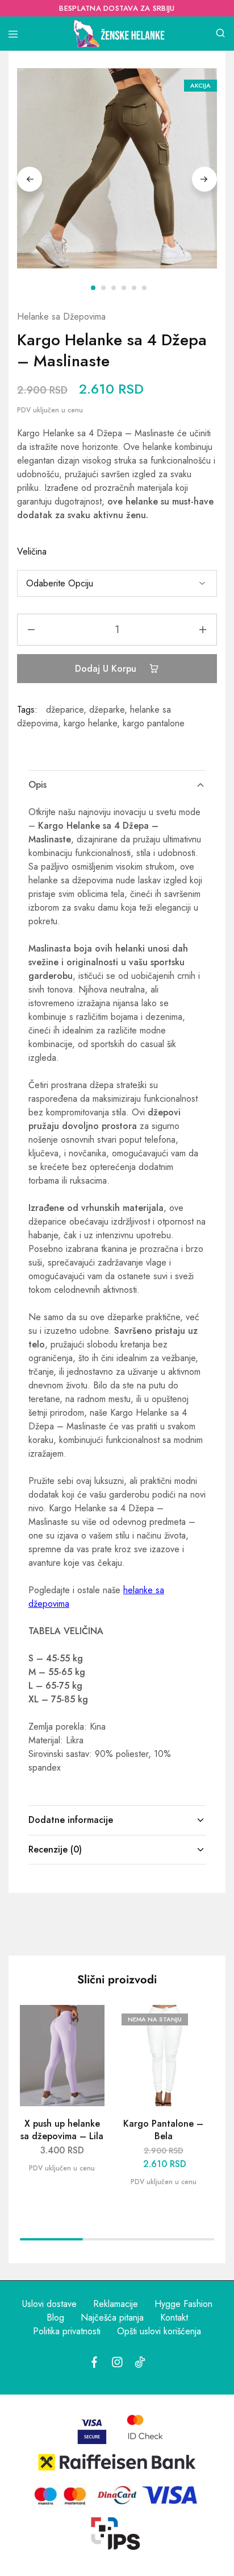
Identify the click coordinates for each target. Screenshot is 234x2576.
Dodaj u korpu (107, 669)
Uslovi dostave (49, 2304)
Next (204, 179)
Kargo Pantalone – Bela (163, 2130)
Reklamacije (116, 2304)
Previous (30, 179)
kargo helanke (90, 723)
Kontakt (174, 2317)
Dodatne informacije (71, 1820)
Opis (37, 785)
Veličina (32, 551)
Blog (55, 2317)
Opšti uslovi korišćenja (159, 2331)
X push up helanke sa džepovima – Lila (62, 2130)
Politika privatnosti (67, 2331)
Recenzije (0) (55, 1849)
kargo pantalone (154, 723)
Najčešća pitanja (112, 2317)
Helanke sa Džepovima (61, 317)
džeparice (65, 710)
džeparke (107, 710)
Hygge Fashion (183, 2304)
